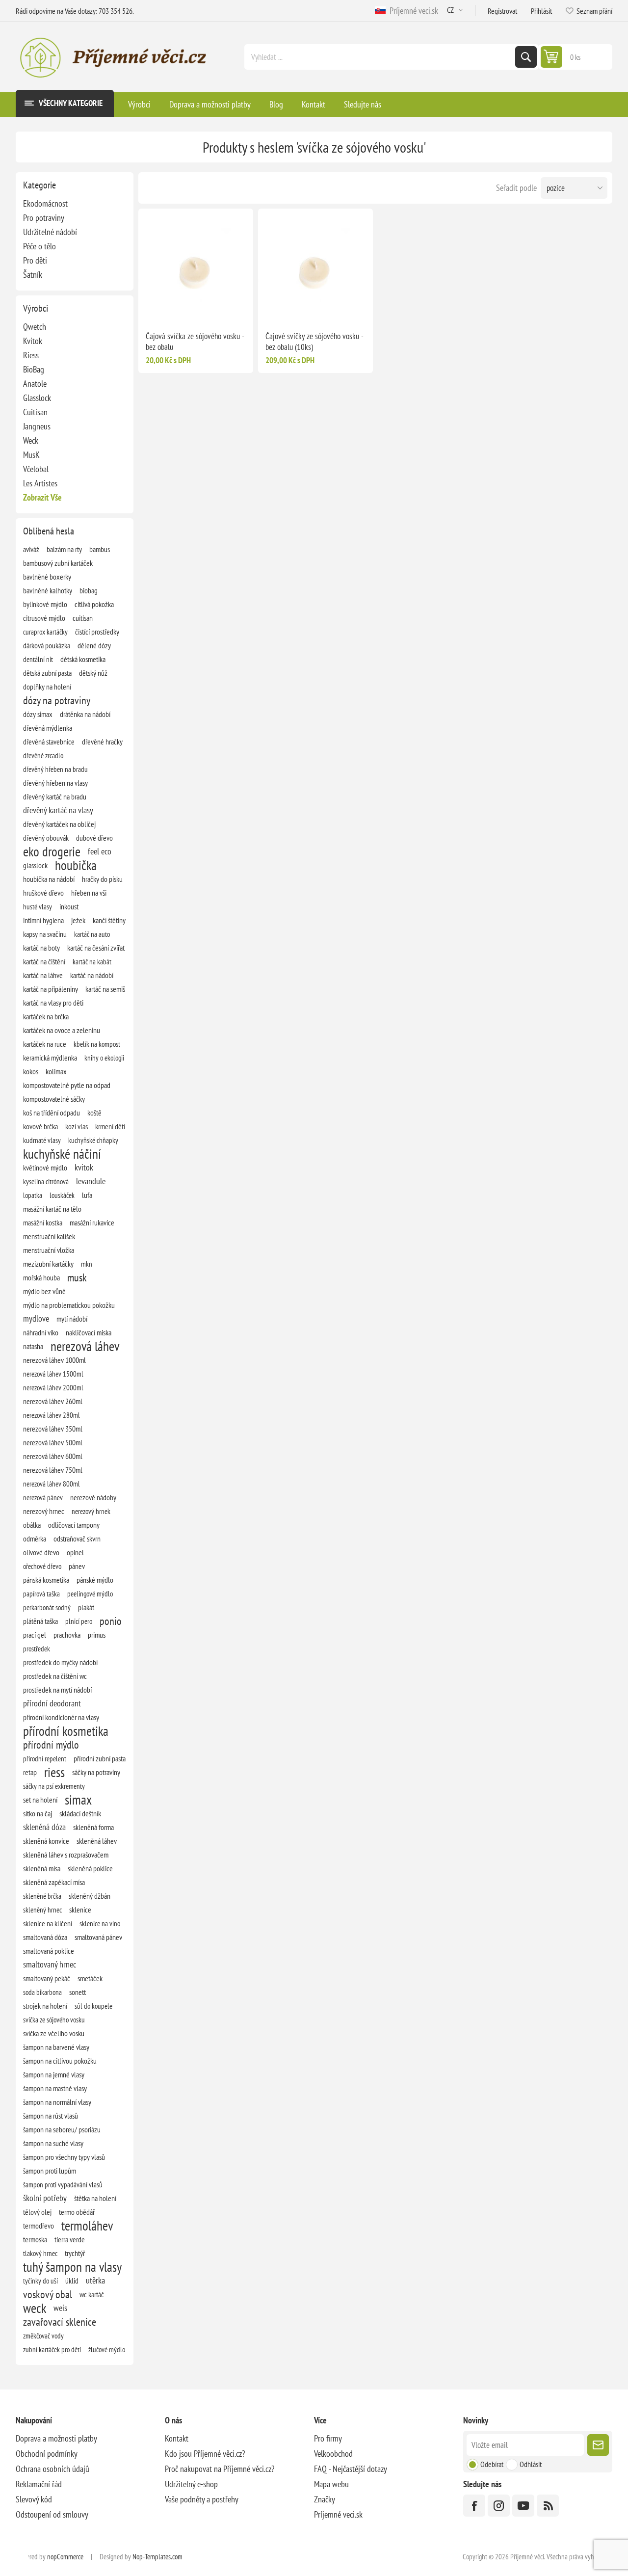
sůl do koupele (93, 2006)
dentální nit (38, 659)
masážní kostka (43, 1222)
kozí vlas (77, 1126)
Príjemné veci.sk (412, 11)
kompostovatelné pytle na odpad (67, 1085)
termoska (35, 2239)
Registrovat (502, 11)
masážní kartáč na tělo (52, 1209)
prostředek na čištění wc (55, 1676)
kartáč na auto (92, 934)
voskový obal (48, 2294)
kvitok (84, 1167)
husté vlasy (38, 906)
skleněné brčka (42, 1896)
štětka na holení (95, 2198)
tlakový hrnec (40, 2253)
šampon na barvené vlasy (56, 2047)
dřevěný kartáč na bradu (55, 797)
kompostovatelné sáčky (54, 1099)
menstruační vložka (49, 1250)
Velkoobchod (333, 2454)
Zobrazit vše (42, 497)
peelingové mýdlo (90, 1593)
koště (94, 1113)
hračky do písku (102, 879)
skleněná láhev (97, 1841)
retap (30, 1772)
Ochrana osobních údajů (52, 2469)
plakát (86, 1607)
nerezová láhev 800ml (52, 1484)
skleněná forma (93, 1827)
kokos (31, 1071)
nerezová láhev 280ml (52, 1415)
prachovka (67, 1635)
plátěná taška (40, 1621)
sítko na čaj (38, 1813)
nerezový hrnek (91, 1511)
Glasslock (37, 398)
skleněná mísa (42, 1868)
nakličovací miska (89, 1332)
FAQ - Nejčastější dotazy (351, 2469)
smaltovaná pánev (98, 1937)
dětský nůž (93, 673)
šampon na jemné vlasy (54, 2074)
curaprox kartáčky (45, 632)
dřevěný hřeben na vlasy (55, 783)
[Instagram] (499, 2506)
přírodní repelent (45, 1758)
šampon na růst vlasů (51, 2116)
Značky (325, 2499)
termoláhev (87, 2226)
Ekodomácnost (45, 203)
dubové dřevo (94, 838)
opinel (75, 1552)
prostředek (37, 1648)
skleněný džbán (90, 1896)
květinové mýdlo (45, 1168)
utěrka (95, 2280)
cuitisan (83, 618)
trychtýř (75, 2253)
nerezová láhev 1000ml (54, 1360)
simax (78, 1800)
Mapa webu (331, 2484)
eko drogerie (52, 851)
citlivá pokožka (94, 604)
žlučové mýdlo (107, 2349)
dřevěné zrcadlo (43, 755)
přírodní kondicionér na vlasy (61, 1717)
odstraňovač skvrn (77, 1539)
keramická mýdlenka (50, 1058)
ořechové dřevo (42, 1566)
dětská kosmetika (83, 659)
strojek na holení (45, 2006)
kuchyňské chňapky (93, 1140)
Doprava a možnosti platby (56, 2438)
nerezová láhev (85, 1346)
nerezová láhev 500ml (53, 1442)
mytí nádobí (72, 1319)
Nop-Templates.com (157, 2557)
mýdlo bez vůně (44, 1291)
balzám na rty (64, 549)
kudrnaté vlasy (42, 1140)
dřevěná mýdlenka (48, 728)
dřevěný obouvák (46, 838)
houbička (76, 865)
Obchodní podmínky (47, 2454)
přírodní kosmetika (66, 1731)
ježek (78, 920)
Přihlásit (541, 11)
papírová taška (41, 1593)
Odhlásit (531, 2464)
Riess (31, 355)
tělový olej (37, 2212)
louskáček (62, 1195)
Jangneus (37, 426)
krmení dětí (110, 1126)
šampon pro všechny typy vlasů (64, 2157)
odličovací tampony (74, 1525)
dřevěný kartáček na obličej (59, 824)
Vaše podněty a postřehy (202, 2499)
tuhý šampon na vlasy (72, 2267)
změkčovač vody (43, 2336)
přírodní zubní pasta (100, 1758)
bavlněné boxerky (47, 577)
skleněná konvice (46, 1841)
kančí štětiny (109, 920)
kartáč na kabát (92, 961)
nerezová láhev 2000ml (53, 1387)
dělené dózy (94, 645)
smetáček (90, 1978)
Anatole (35, 384)
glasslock (35, 865)
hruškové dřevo (43, 893)
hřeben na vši (89, 893)
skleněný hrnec (42, 1910)
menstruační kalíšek (49, 1236)
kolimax (56, 1071)
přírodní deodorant (52, 1703)
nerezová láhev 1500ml (53, 1374)
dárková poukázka (47, 645)
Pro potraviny (44, 218)
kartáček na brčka (46, 1016)
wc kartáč (92, 2294)
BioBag (34, 369)
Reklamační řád (39, 2484)
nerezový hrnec (44, 1511)
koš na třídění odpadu (52, 1113)
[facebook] (474, 2506)
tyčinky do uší (40, 2281)
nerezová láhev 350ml (53, 1429)
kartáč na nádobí (92, 975)
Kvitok (33, 341)
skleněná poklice (90, 1868)
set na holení (40, 1800)
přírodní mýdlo (51, 1745)
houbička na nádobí (49, 879)
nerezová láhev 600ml (53, 1456)
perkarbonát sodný (47, 1607)
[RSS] (548, 2506)
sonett (78, 1992)
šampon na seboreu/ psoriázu (62, 2129)
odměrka (35, 1539)
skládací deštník (80, 1813)
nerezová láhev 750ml (53, 1470)
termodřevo (39, 2226)
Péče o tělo (39, 246)
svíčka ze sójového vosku (54, 2019)
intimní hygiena (43, 920)
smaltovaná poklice (49, 1951)
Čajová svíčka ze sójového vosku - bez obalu (195, 342)
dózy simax (38, 714)
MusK (31, 455)
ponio (111, 1621)
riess (54, 1772)
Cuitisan (35, 412)
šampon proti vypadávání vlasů (63, 2184)
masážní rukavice (92, 1222)
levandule (91, 1181)
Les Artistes (40, 483)
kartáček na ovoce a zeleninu (62, 1030)
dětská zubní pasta (47, 673)
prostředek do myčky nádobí (60, 1662)
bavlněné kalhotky (48, 590)
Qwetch (35, 327)
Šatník (33, 275)
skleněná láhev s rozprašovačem (66, 1855)
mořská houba (41, 1277)
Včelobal (36, 469)
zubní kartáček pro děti (52, 2349)
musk (77, 1277)
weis (60, 2308)
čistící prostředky (97, 632)
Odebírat (492, 2464)
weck (35, 2308)
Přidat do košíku (216, 308)
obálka (32, 1525)
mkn (87, 1264)
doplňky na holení (47, 687)
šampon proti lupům (50, 2171)
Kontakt (177, 2438)
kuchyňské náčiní (62, 1154)
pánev (77, 1566)
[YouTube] (523, 2506)
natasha (33, 1346)
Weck (31, 440)
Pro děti (35, 260)
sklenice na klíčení (48, 1923)
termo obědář (77, 2212)
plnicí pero (79, 1621)
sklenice (80, 1910)
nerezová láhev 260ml (53, 1401)
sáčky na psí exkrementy (54, 1786)
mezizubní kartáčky (48, 1264)
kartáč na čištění (44, 961)
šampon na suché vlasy (53, 2143)
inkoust (69, 906)
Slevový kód (34, 2499)
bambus (100, 549)
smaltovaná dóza (45, 1937)
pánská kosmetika (46, 1580)
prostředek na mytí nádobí (57, 1690)
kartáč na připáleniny (51, 989)
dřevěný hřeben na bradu (55, 769)
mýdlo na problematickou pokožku (69, 1305)
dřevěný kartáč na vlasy (58, 810)
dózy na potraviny (57, 700)
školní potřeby (45, 2198)
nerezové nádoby (93, 1497)
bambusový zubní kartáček (58, 563)
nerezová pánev (43, 1497)
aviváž (31, 549)
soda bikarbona (42, 1992)
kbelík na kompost (97, 1044)
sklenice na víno (100, 1923)
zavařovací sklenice (60, 2322)
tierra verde (70, 2239)
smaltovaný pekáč (47, 1978)
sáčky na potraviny (96, 1772)
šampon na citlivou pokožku (60, 2061)
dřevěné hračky (102, 742)
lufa (87, 1195)
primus (97, 1635)
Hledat (526, 57)
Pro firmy (328, 2438)
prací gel (35, 1635)
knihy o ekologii (104, 1058)
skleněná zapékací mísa (54, 1882)
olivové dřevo (41, 1552)
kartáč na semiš (105, 989)
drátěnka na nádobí (85, 714)
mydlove (36, 1318)
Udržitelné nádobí (50, 232)
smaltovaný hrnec (50, 1964)
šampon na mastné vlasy (55, 2088)
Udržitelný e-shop (191, 2484)
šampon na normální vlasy (57, 2102)
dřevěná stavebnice (49, 742)
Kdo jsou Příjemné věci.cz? (205, 2454)
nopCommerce (65, 2557)
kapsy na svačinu (45, 934)
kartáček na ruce (45, 1044)
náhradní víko (41, 1332)
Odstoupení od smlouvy (52, 2514)
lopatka (33, 1195)
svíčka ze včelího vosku (54, 2033)
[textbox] (381, 57)
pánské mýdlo (95, 1580)
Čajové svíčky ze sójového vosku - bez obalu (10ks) (314, 342)
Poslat (598, 2445)
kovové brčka (40, 1126)
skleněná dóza (44, 1827)
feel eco (100, 851)
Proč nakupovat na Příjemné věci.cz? (220, 2469)
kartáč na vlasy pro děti (53, 1003)
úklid (72, 2281)
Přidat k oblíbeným (175, 308)
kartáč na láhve (43, 975)
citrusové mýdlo (44, 618)
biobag (89, 590)
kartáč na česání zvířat (96, 948)
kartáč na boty (41, 948)
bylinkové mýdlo (45, 604)
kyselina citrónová (46, 1181)
